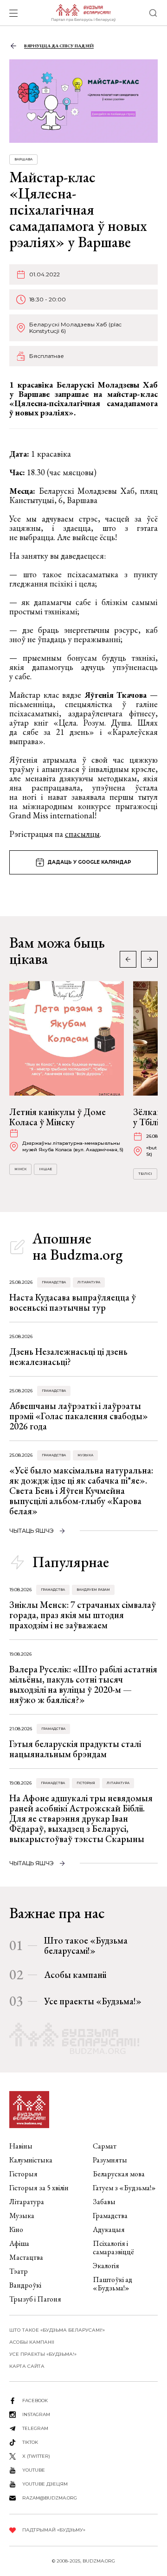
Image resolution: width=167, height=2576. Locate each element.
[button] (149, 959)
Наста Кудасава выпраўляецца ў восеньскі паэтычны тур (73, 1302)
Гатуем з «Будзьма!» (124, 2188)
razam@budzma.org (50, 2498)
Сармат (105, 2146)
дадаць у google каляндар (89, 862)
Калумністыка (31, 2160)
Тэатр (19, 2271)
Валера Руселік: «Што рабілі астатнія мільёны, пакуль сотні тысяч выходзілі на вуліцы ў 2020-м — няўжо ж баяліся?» (83, 1684)
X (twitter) (36, 2456)
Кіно (16, 2229)
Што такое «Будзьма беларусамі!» (86, 1945)
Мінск (20, 1169)
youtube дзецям (45, 2484)
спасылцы (82, 834)
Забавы (104, 2202)
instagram (36, 2414)
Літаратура (89, 1282)
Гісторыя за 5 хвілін (39, 2188)
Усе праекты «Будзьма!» (93, 2001)
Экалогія (106, 2266)
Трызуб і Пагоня (35, 2299)
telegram (35, 2428)
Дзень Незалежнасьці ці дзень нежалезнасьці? (68, 1357)
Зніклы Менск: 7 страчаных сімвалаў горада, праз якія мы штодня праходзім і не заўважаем (83, 1615)
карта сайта (27, 2366)
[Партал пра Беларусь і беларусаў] (83, 13)
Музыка (85, 1455)
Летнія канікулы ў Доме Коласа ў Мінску (58, 1117)
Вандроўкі (25, 2285)
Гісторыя (86, 1783)
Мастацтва (26, 2257)
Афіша (19, 2243)
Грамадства (54, 1282)
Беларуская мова (119, 2174)
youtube (34, 2470)
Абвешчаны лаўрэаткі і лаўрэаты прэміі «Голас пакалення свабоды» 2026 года (79, 1416)
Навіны (21, 2146)
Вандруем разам (93, 1590)
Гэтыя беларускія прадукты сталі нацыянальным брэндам (75, 1749)
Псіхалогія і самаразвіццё (113, 2248)
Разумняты (110, 2160)
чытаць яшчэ (32, 1531)
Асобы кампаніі (75, 1975)
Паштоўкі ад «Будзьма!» (112, 2284)
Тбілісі (145, 1174)
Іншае (45, 1169)
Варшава (23, 159)
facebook (35, 2401)
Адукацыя (109, 2229)
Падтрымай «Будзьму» (54, 2530)
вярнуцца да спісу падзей (59, 46)
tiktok (30, 2442)
